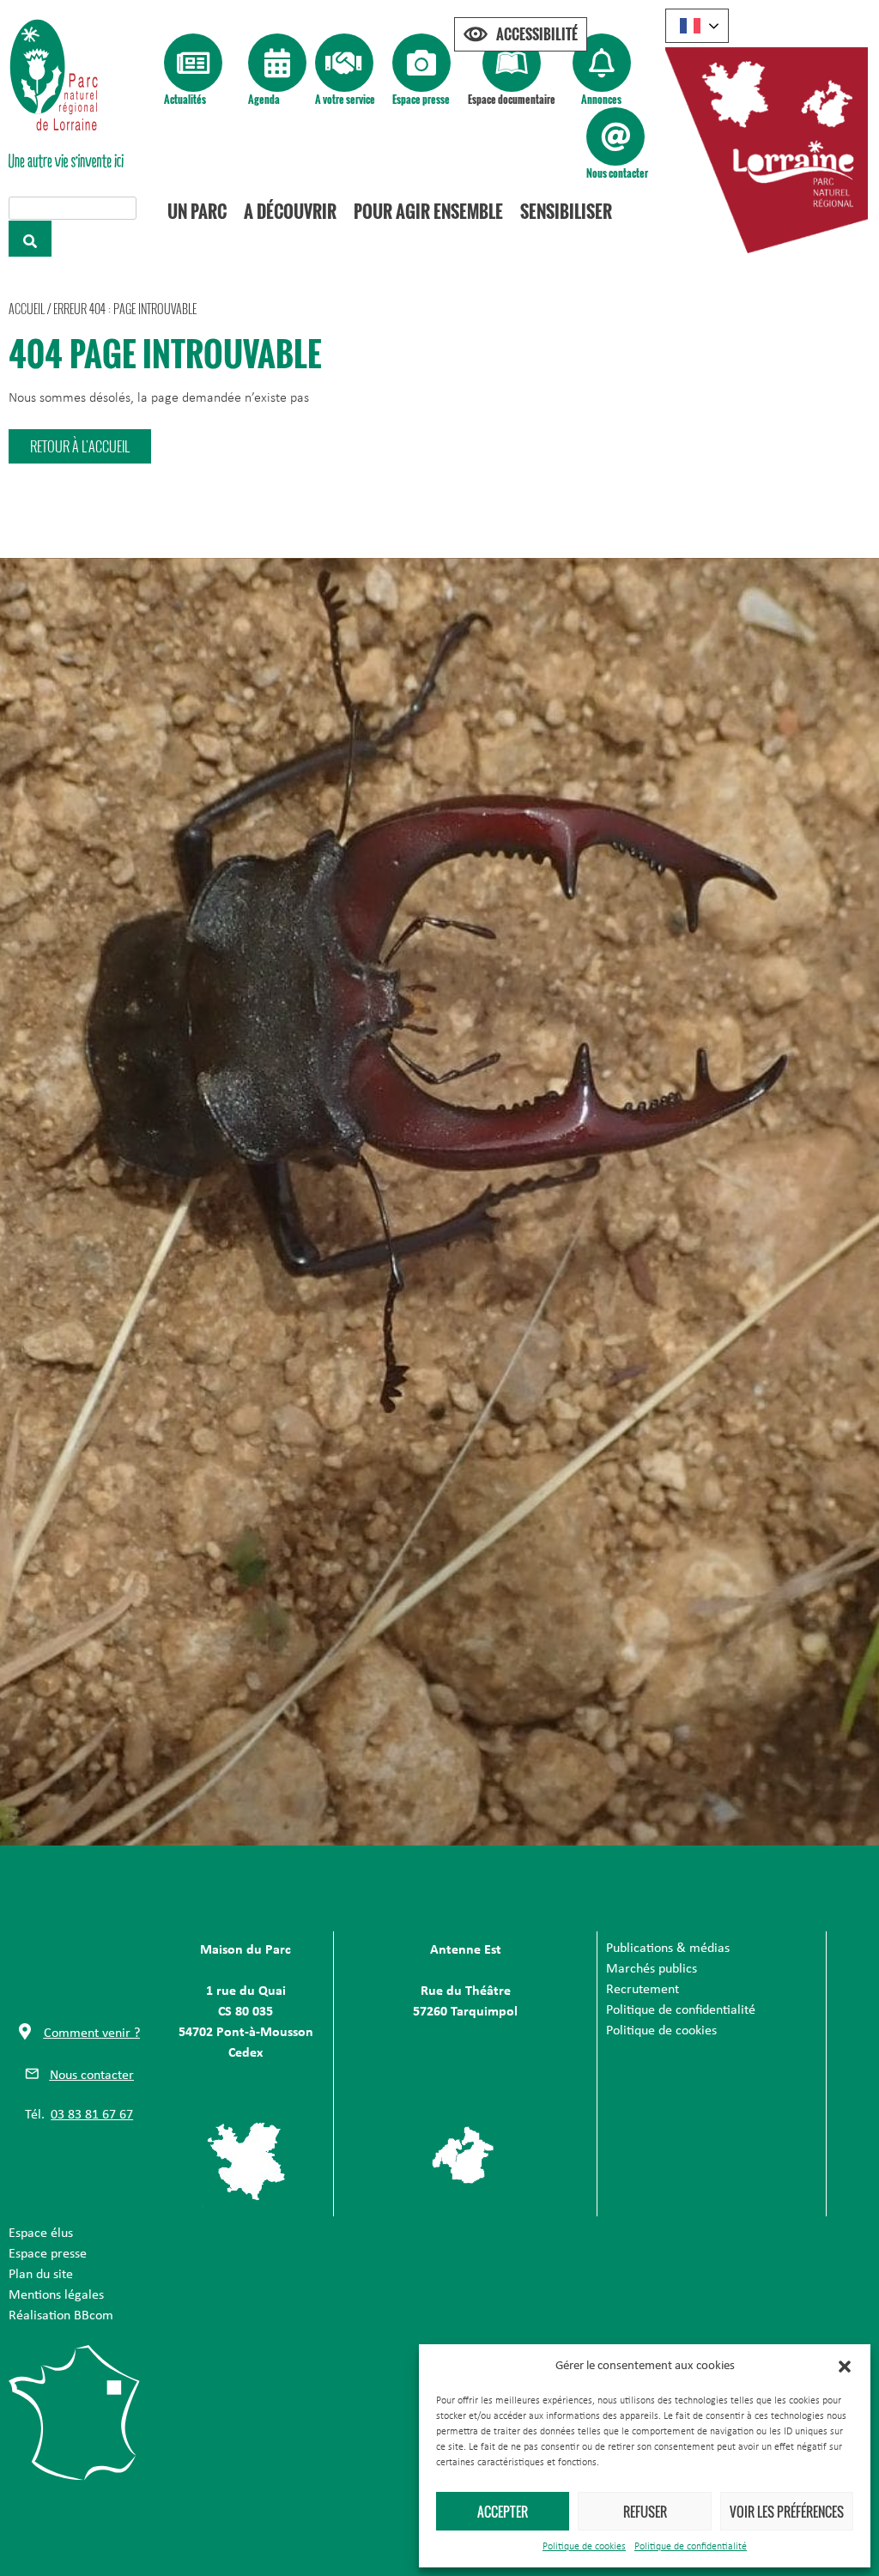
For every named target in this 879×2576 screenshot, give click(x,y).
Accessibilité (537, 34)
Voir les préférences (787, 2512)
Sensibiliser (566, 211)
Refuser (645, 2512)
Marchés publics (652, 1969)
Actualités (185, 99)
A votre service (345, 99)
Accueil (27, 309)
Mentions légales (56, 2295)
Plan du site (41, 2275)
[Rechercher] (30, 239)
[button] (845, 2367)
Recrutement (643, 1990)
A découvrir (290, 211)
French (697, 26)
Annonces (601, 99)
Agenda (264, 99)
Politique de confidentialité (691, 2547)
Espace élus (41, 2234)
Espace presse (421, 99)
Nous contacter (617, 173)
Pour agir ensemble (428, 211)
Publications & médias (668, 1949)
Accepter (503, 2512)
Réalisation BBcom (61, 2316)
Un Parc (197, 211)
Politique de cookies (584, 2547)
